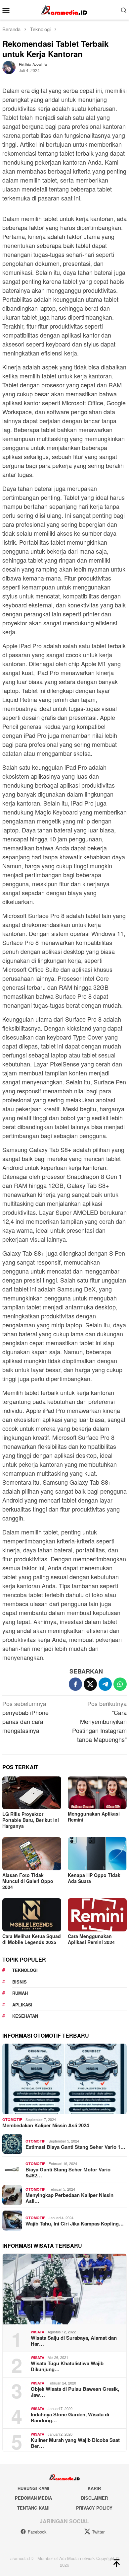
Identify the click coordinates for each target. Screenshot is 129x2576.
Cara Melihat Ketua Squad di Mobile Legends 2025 (32, 1939)
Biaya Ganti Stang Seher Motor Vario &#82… (68, 2172)
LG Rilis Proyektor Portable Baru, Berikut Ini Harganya (31, 1820)
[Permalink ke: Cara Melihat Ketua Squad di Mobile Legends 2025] (32, 1915)
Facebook (37, 2532)
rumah (20, 1993)
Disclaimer (94, 2498)
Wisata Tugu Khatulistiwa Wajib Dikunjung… (67, 2366)
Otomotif (12, 2119)
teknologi (25, 1970)
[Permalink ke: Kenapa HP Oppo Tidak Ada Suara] (97, 1854)
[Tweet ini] (90, 1684)
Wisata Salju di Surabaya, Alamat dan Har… (74, 2341)
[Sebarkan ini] (75, 1684)
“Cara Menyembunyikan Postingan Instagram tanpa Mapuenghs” (99, 1721)
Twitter (98, 2532)
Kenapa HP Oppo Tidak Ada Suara (94, 1878)
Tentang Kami (33, 2508)
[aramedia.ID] (64, 9)
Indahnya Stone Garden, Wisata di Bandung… (70, 2417)
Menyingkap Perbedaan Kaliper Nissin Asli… (69, 2198)
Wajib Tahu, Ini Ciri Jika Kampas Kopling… (75, 2224)
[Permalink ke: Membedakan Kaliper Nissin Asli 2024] (64, 2079)
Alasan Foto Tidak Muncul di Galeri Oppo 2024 (28, 1881)
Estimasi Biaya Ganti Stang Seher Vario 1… (75, 2147)
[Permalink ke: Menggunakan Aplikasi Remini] (97, 1793)
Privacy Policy (94, 2508)
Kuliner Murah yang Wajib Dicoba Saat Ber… (75, 2443)
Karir (94, 2488)
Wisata (38, 2332)
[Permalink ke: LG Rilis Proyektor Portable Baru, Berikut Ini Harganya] (32, 1793)
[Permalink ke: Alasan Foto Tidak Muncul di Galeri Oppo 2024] (32, 1854)
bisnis (20, 1982)
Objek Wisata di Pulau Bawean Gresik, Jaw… (75, 2392)
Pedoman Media (33, 2498)
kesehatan (25, 2016)
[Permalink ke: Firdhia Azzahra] (9, 66)
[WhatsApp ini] (120, 1684)
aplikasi (22, 2005)
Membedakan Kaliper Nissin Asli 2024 (46, 2125)
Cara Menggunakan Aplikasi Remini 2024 (91, 1939)
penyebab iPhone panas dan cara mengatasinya (25, 1717)
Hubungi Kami (33, 2488)
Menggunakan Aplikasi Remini (94, 1817)
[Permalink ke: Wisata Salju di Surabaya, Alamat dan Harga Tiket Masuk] (64, 2289)
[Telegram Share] (105, 1684)
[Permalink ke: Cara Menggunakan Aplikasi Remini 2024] (97, 1915)
